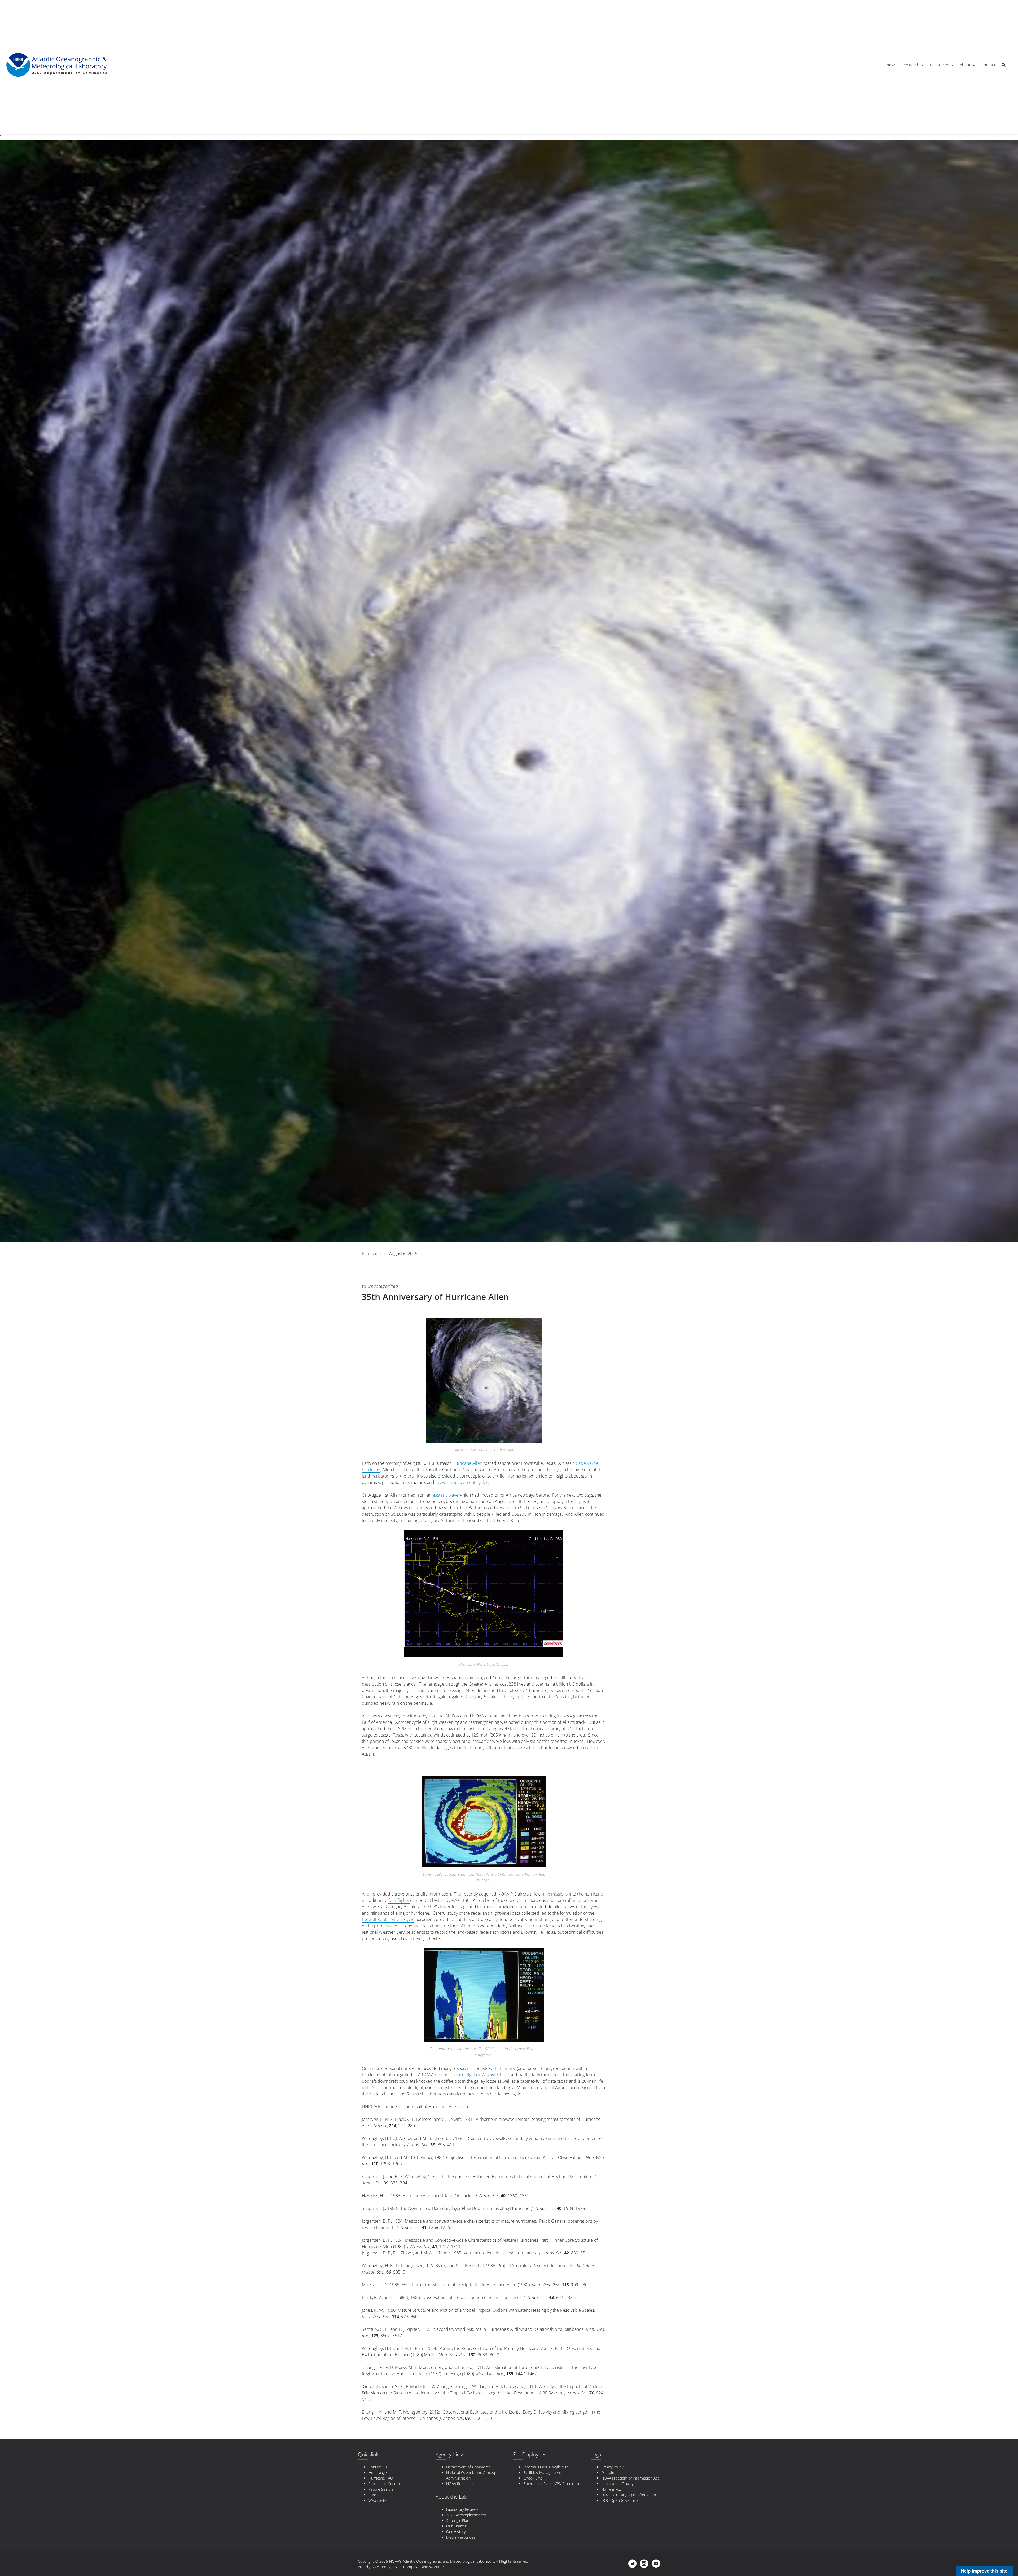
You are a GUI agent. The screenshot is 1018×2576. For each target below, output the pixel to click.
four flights (399, 1900)
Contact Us (378, 2467)
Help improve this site (984, 2571)
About (965, 65)
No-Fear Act (611, 2489)
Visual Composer (407, 2567)
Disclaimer (610, 2472)
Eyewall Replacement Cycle (388, 1919)
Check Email (534, 2478)
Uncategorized (383, 1286)
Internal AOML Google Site (546, 2467)
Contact (989, 65)
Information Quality (617, 2484)
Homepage (378, 2472)
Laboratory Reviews (462, 2509)
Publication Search (384, 2484)
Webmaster (378, 2500)
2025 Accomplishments (466, 2515)
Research (911, 65)
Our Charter (456, 2526)
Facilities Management (542, 2472)
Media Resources (461, 2537)
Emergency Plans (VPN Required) (551, 2484)
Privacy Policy (612, 2467)
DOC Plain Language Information (629, 2495)
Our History (456, 2532)
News (891, 65)
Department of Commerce (469, 2467)
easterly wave (446, 1495)
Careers (375, 2495)
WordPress (438, 2567)
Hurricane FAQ (381, 2478)
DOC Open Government (622, 2500)
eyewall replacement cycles (462, 1482)
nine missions (555, 1894)
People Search (381, 2489)
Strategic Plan (458, 2520)
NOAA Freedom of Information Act (630, 2478)
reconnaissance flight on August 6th (469, 2075)
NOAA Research (460, 2484)
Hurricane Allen (467, 1463)
